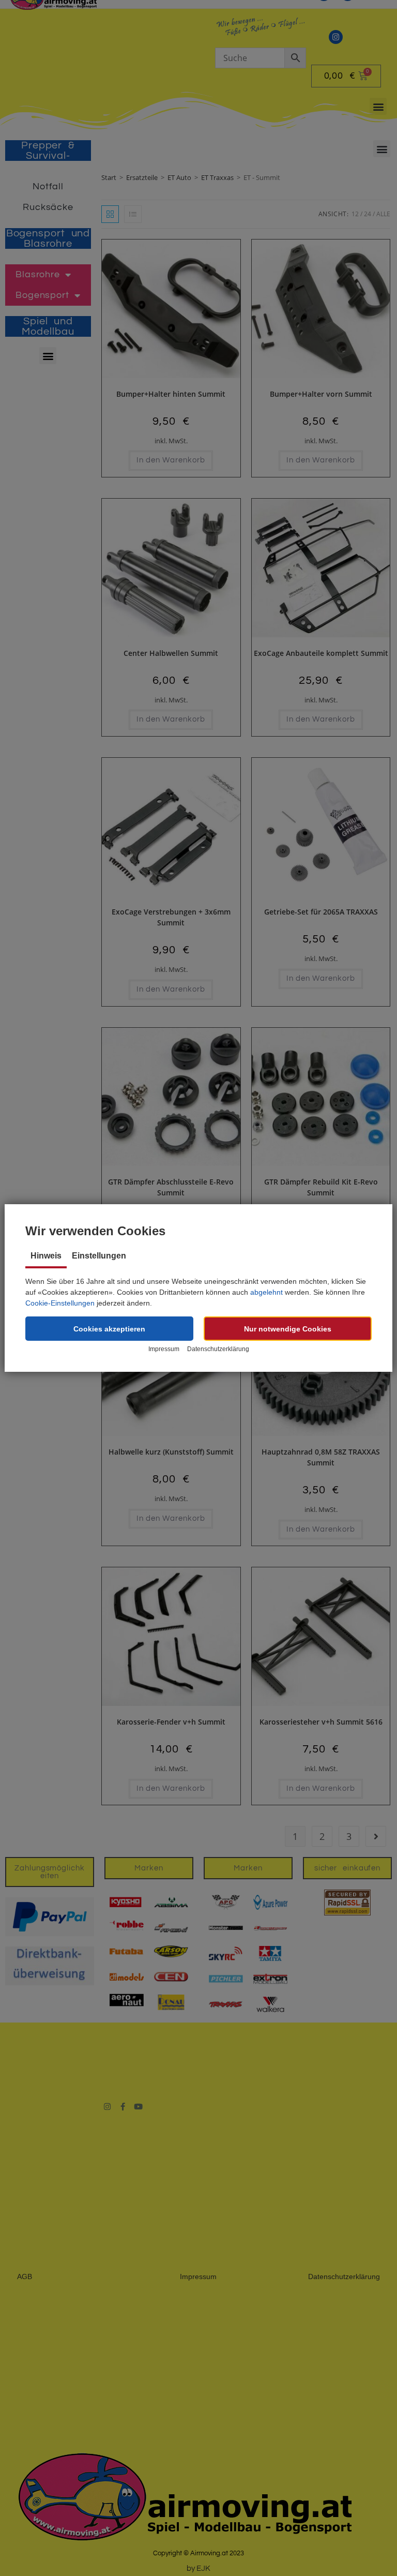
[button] (109, 1329)
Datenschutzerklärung (218, 1349)
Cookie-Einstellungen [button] (60, 1303)
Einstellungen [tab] (99, 1256)
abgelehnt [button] (266, 1292)
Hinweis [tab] (46, 1256)
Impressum (164, 1349)
